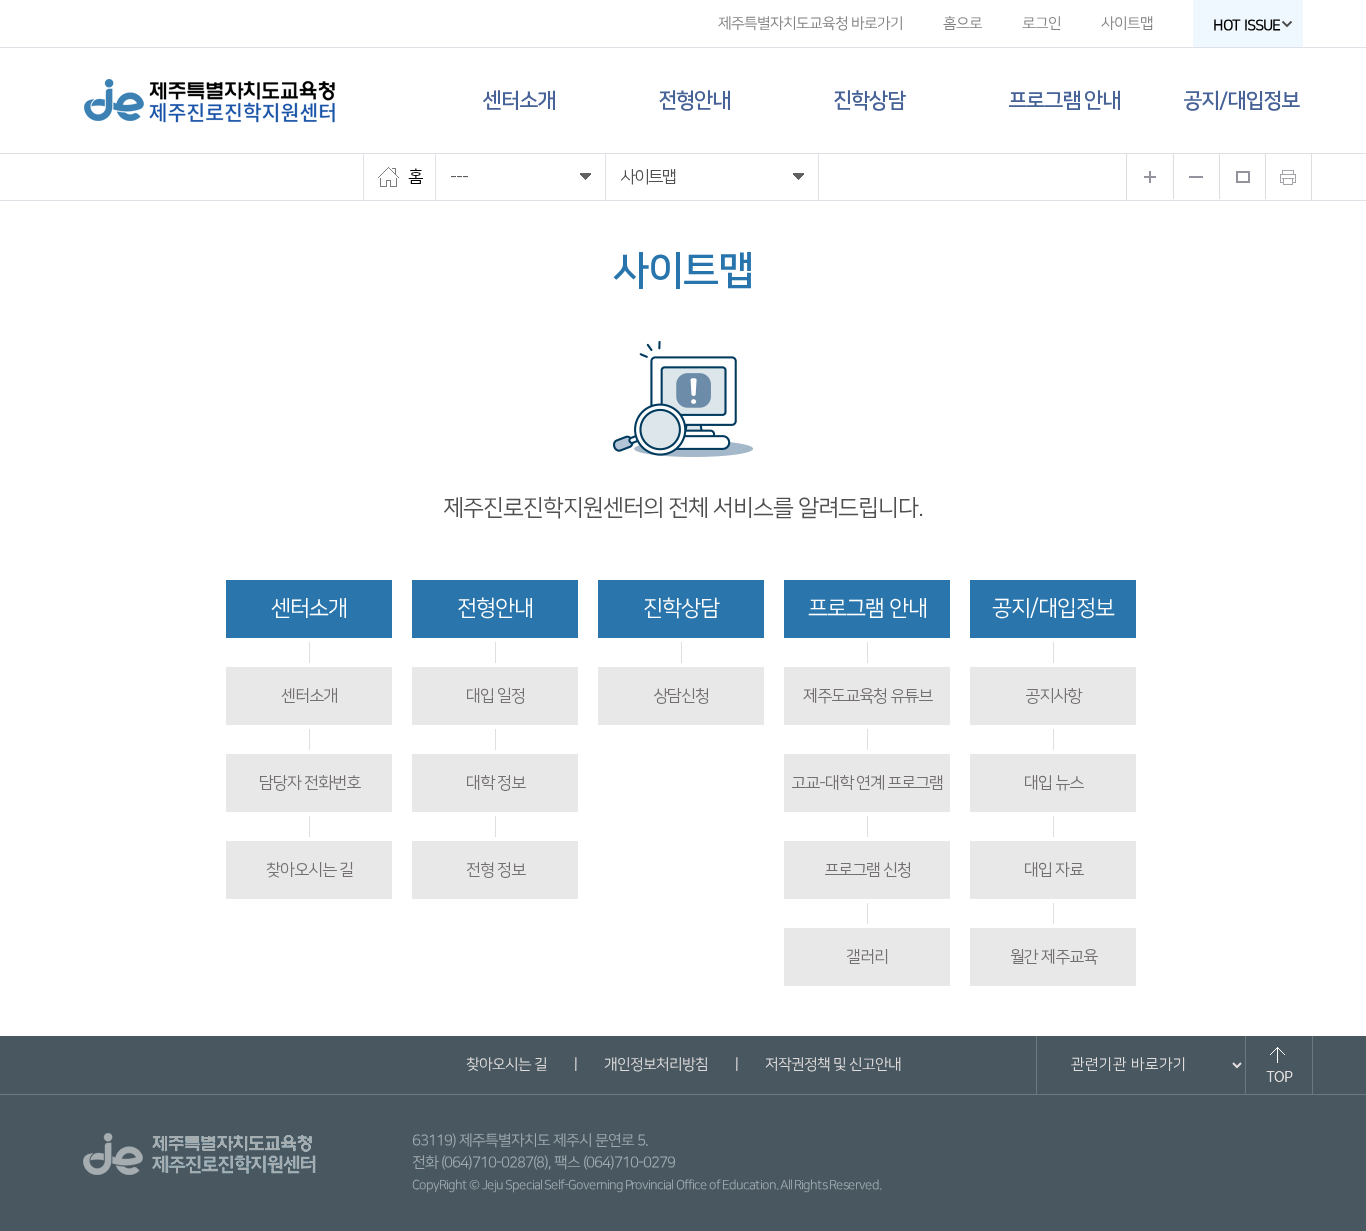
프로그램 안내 (1064, 100)
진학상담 (869, 100)
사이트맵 (1127, 23)
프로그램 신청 (867, 870)
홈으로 (962, 23)
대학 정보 (495, 783)
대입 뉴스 (1053, 783)
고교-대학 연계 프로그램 (867, 783)
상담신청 (681, 696)
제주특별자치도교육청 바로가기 (810, 23)
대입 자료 (1053, 870)
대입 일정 (495, 696)
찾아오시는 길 (309, 870)
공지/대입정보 (1241, 100)
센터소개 (519, 100)
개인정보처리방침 (655, 1064)
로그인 (1041, 23)
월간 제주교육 (1053, 957)
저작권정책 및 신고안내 (832, 1064)
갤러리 (867, 957)
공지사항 (1053, 696)
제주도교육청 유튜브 (867, 696)
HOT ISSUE (1246, 25)
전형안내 (694, 100)
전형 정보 (495, 870)
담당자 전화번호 (309, 783)
